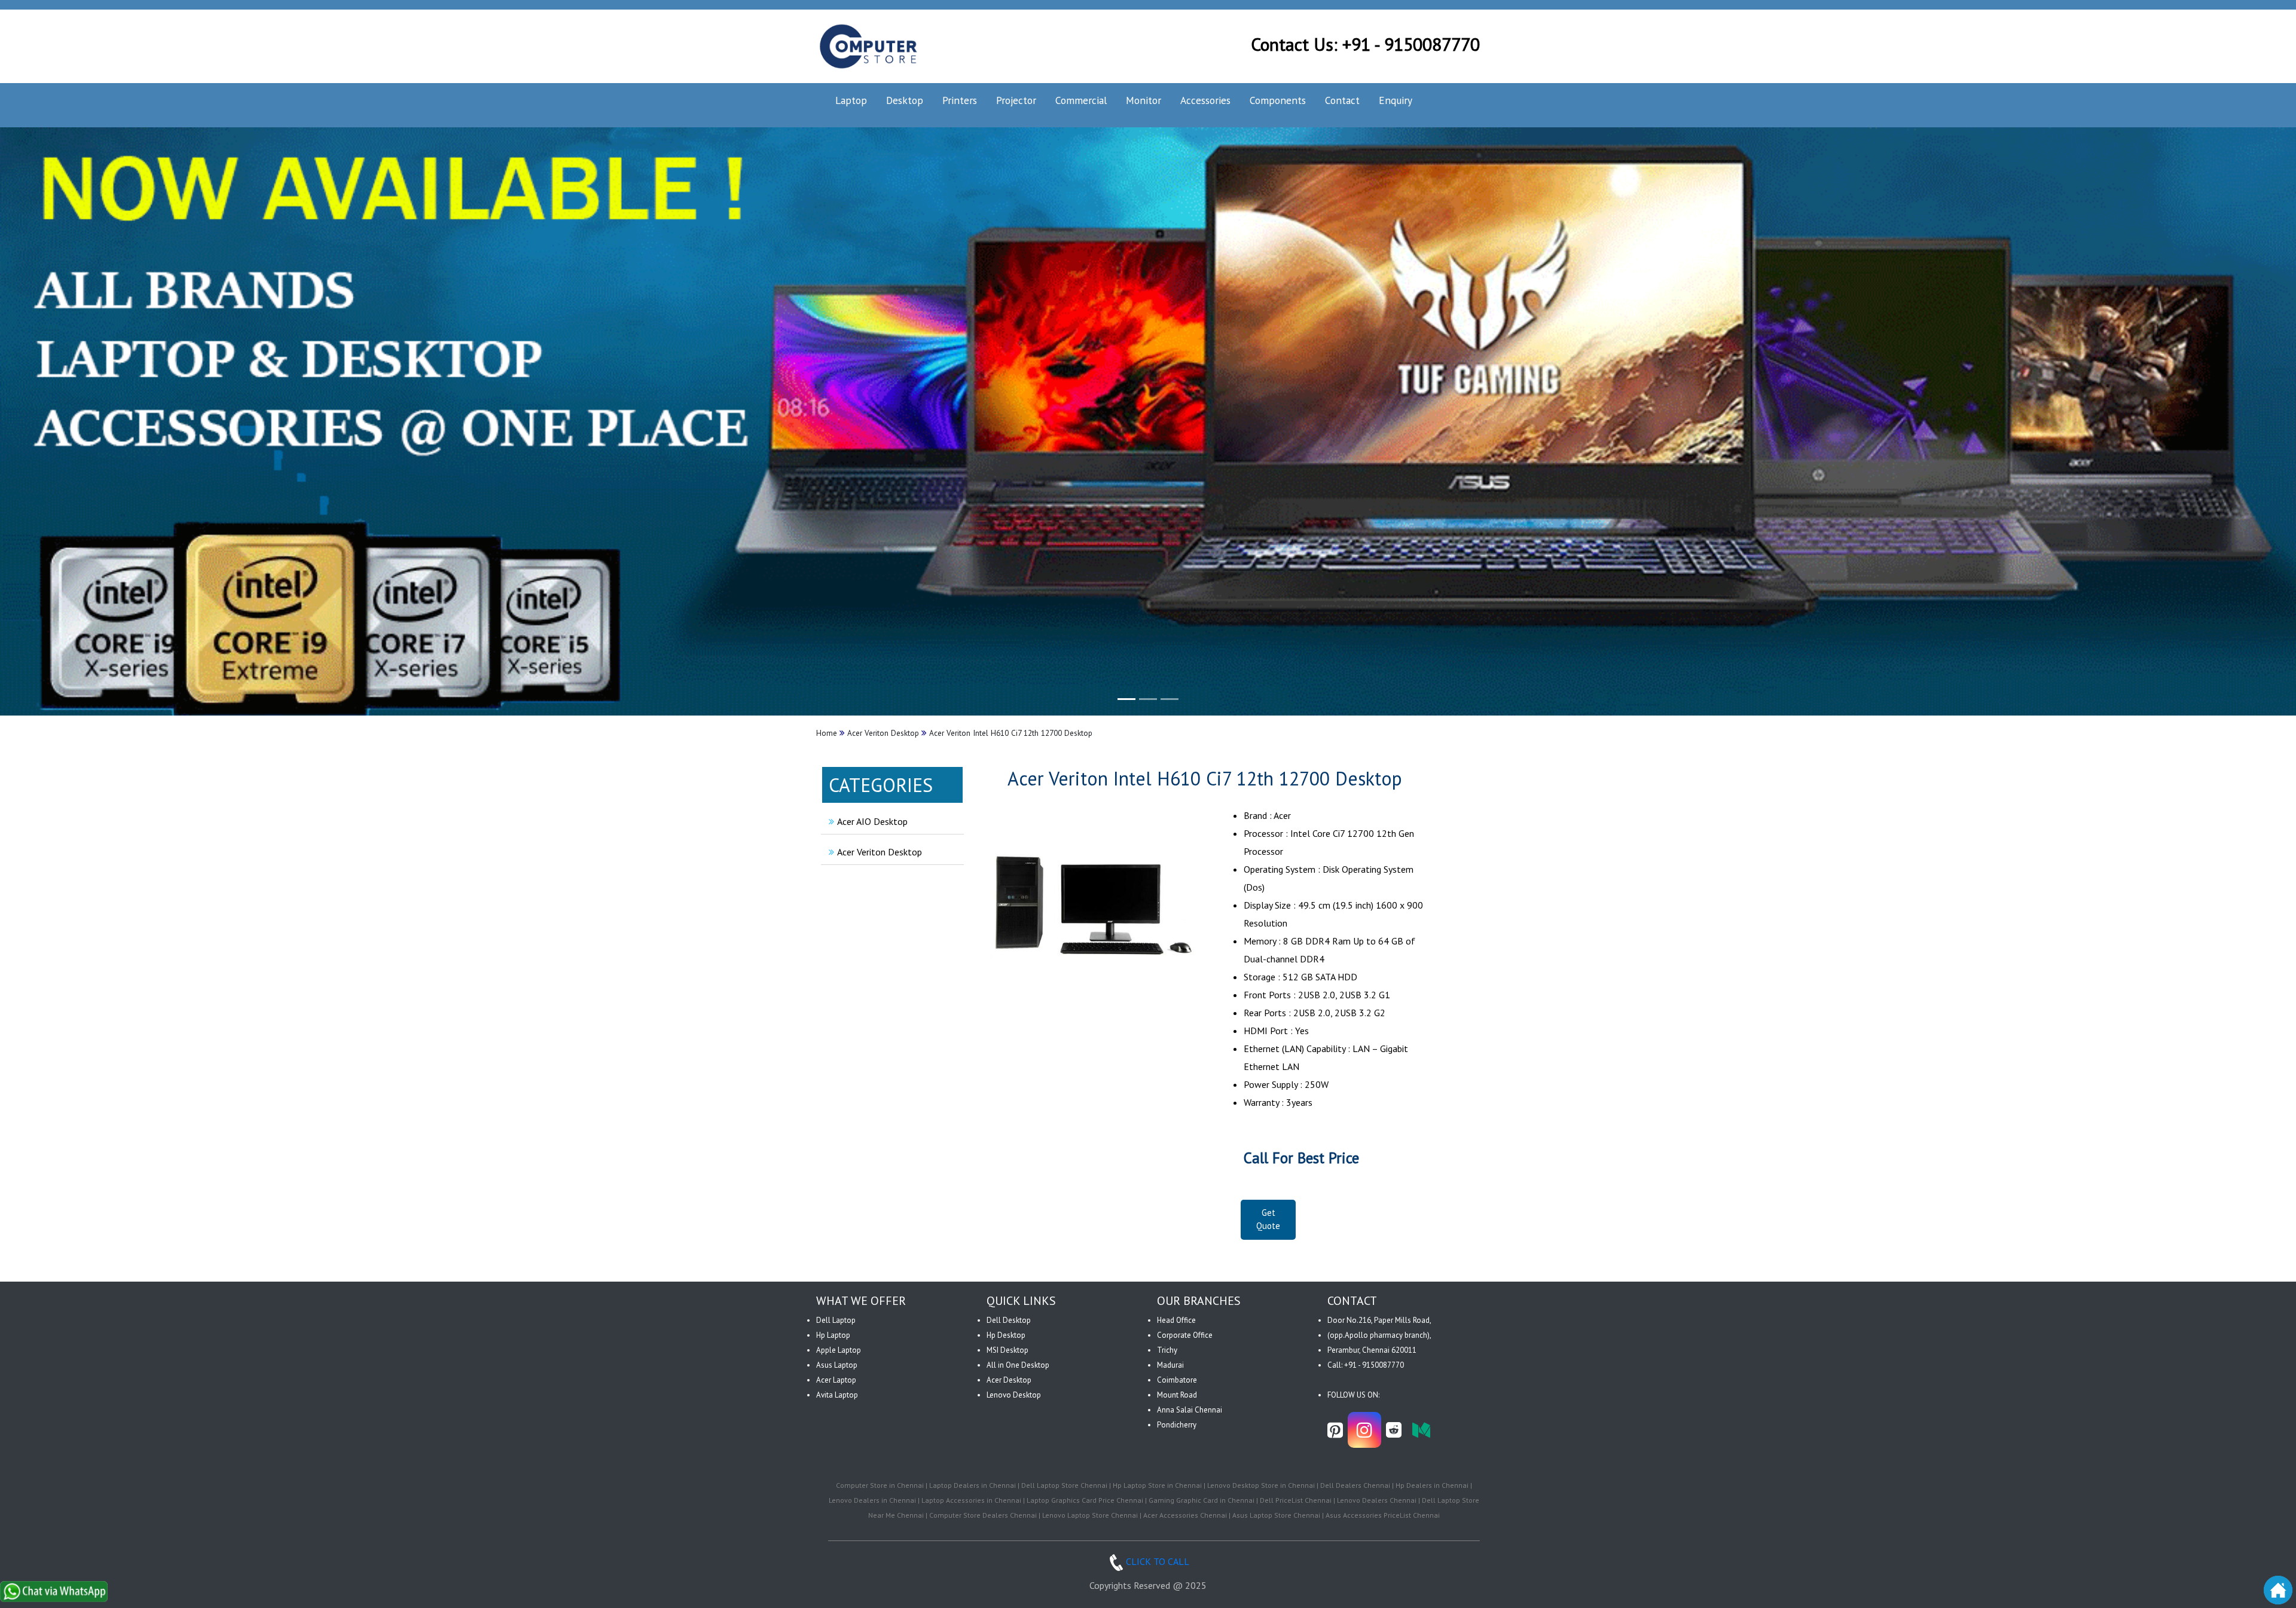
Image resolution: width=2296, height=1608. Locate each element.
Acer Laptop (836, 1380)
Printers (960, 100)
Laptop (851, 100)
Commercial (1081, 100)
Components (1278, 100)
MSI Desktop (1007, 1350)
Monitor (1144, 100)
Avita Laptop (837, 1395)
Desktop (905, 100)
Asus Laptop (837, 1365)
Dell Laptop (836, 1320)
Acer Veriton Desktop (880, 852)
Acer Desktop (1009, 1380)
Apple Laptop (839, 1350)
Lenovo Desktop (1014, 1395)
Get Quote (1268, 1219)
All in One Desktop (1018, 1365)
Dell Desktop (1009, 1320)
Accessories (1205, 100)
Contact (1342, 100)
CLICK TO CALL (1158, 1561)
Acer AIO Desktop (872, 821)
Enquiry (1396, 100)
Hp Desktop (1006, 1335)
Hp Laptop (833, 1335)
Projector (1016, 100)
